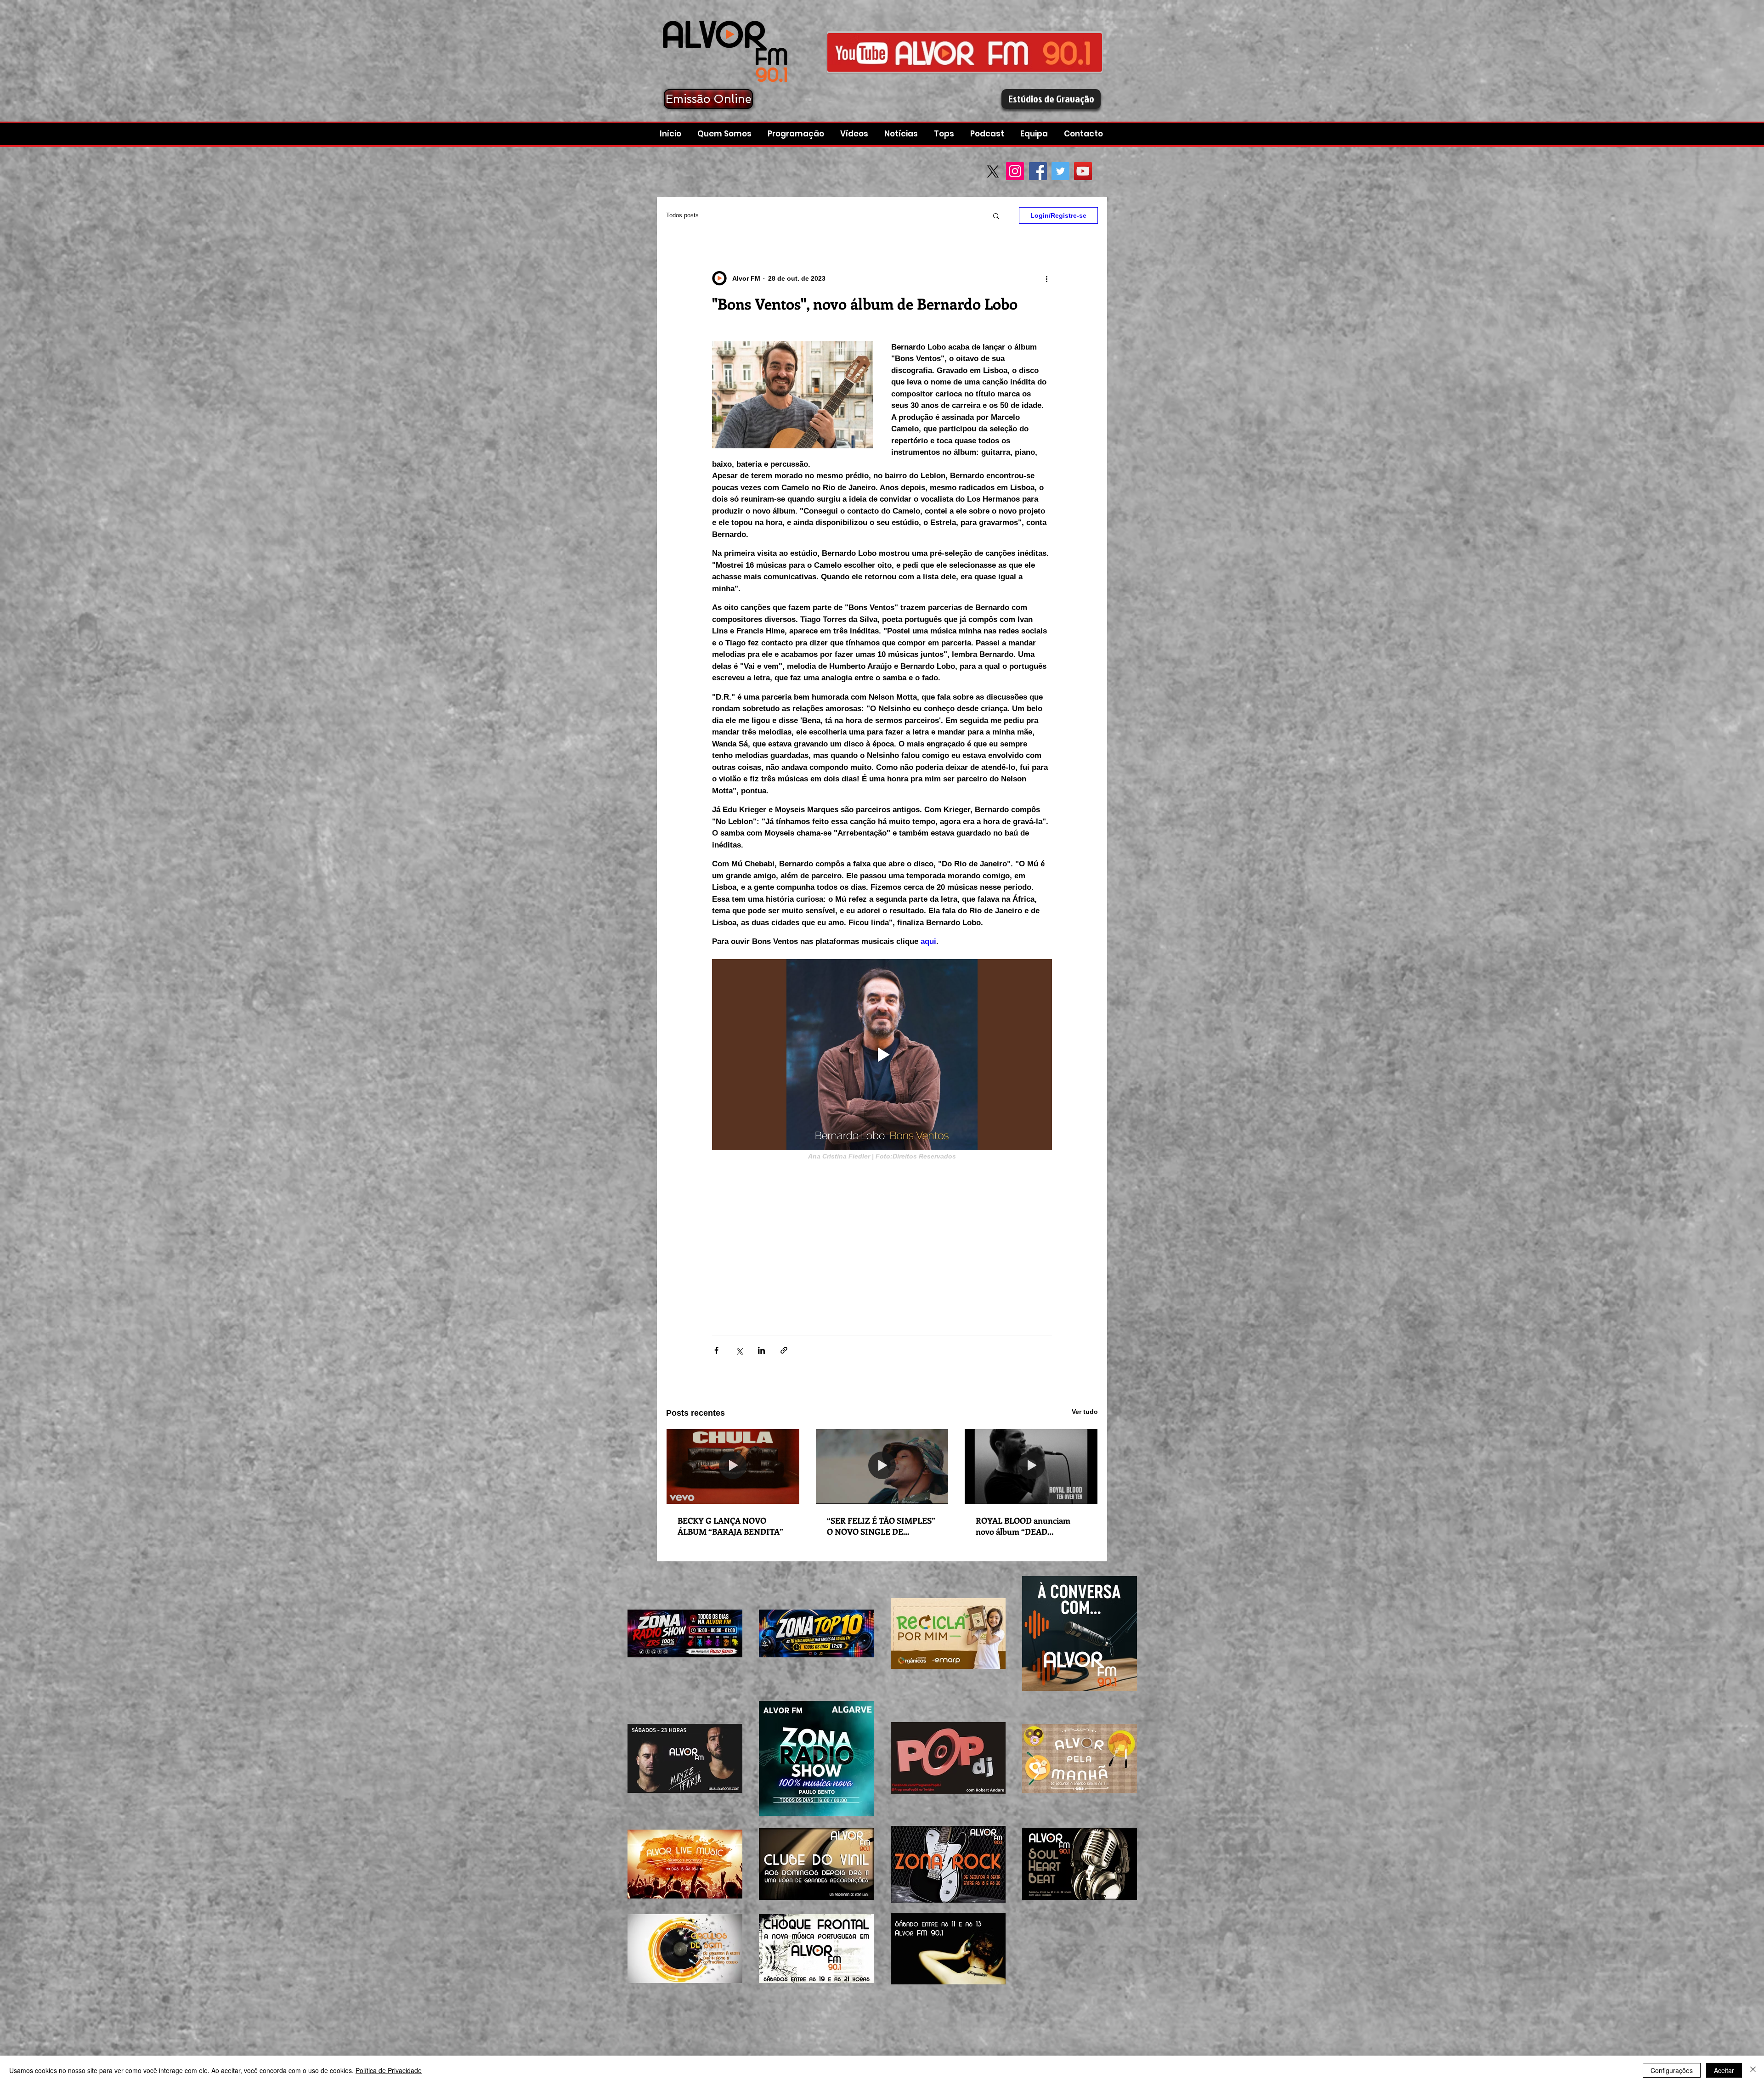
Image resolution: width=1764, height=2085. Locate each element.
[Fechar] (1753, 2070)
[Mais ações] (1046, 278)
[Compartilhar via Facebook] (716, 1350)
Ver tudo (1085, 1412)
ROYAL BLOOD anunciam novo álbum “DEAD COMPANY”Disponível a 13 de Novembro (1030, 1526)
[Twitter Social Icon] (1060, 171)
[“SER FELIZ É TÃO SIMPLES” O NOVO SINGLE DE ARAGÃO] (882, 1466)
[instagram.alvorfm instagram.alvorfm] (965, 52)
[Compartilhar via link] (784, 1350)
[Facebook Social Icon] (1038, 171)
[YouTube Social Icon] (1083, 171)
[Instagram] (1015, 171)
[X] (993, 172)
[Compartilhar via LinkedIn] (761, 1350)
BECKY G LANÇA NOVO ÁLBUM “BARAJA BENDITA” (730, 1526)
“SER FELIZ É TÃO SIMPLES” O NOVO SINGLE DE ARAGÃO (881, 1526)
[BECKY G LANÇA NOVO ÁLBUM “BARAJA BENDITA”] (733, 1466)
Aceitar (1724, 2070)
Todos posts (682, 215)
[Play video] (882, 1055)
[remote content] (882, 1238)
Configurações (1672, 2070)
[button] (988, 134)
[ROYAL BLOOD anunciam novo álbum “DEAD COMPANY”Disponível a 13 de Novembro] (1031, 1466)
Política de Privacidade (389, 2070)
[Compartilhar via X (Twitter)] (739, 1350)
